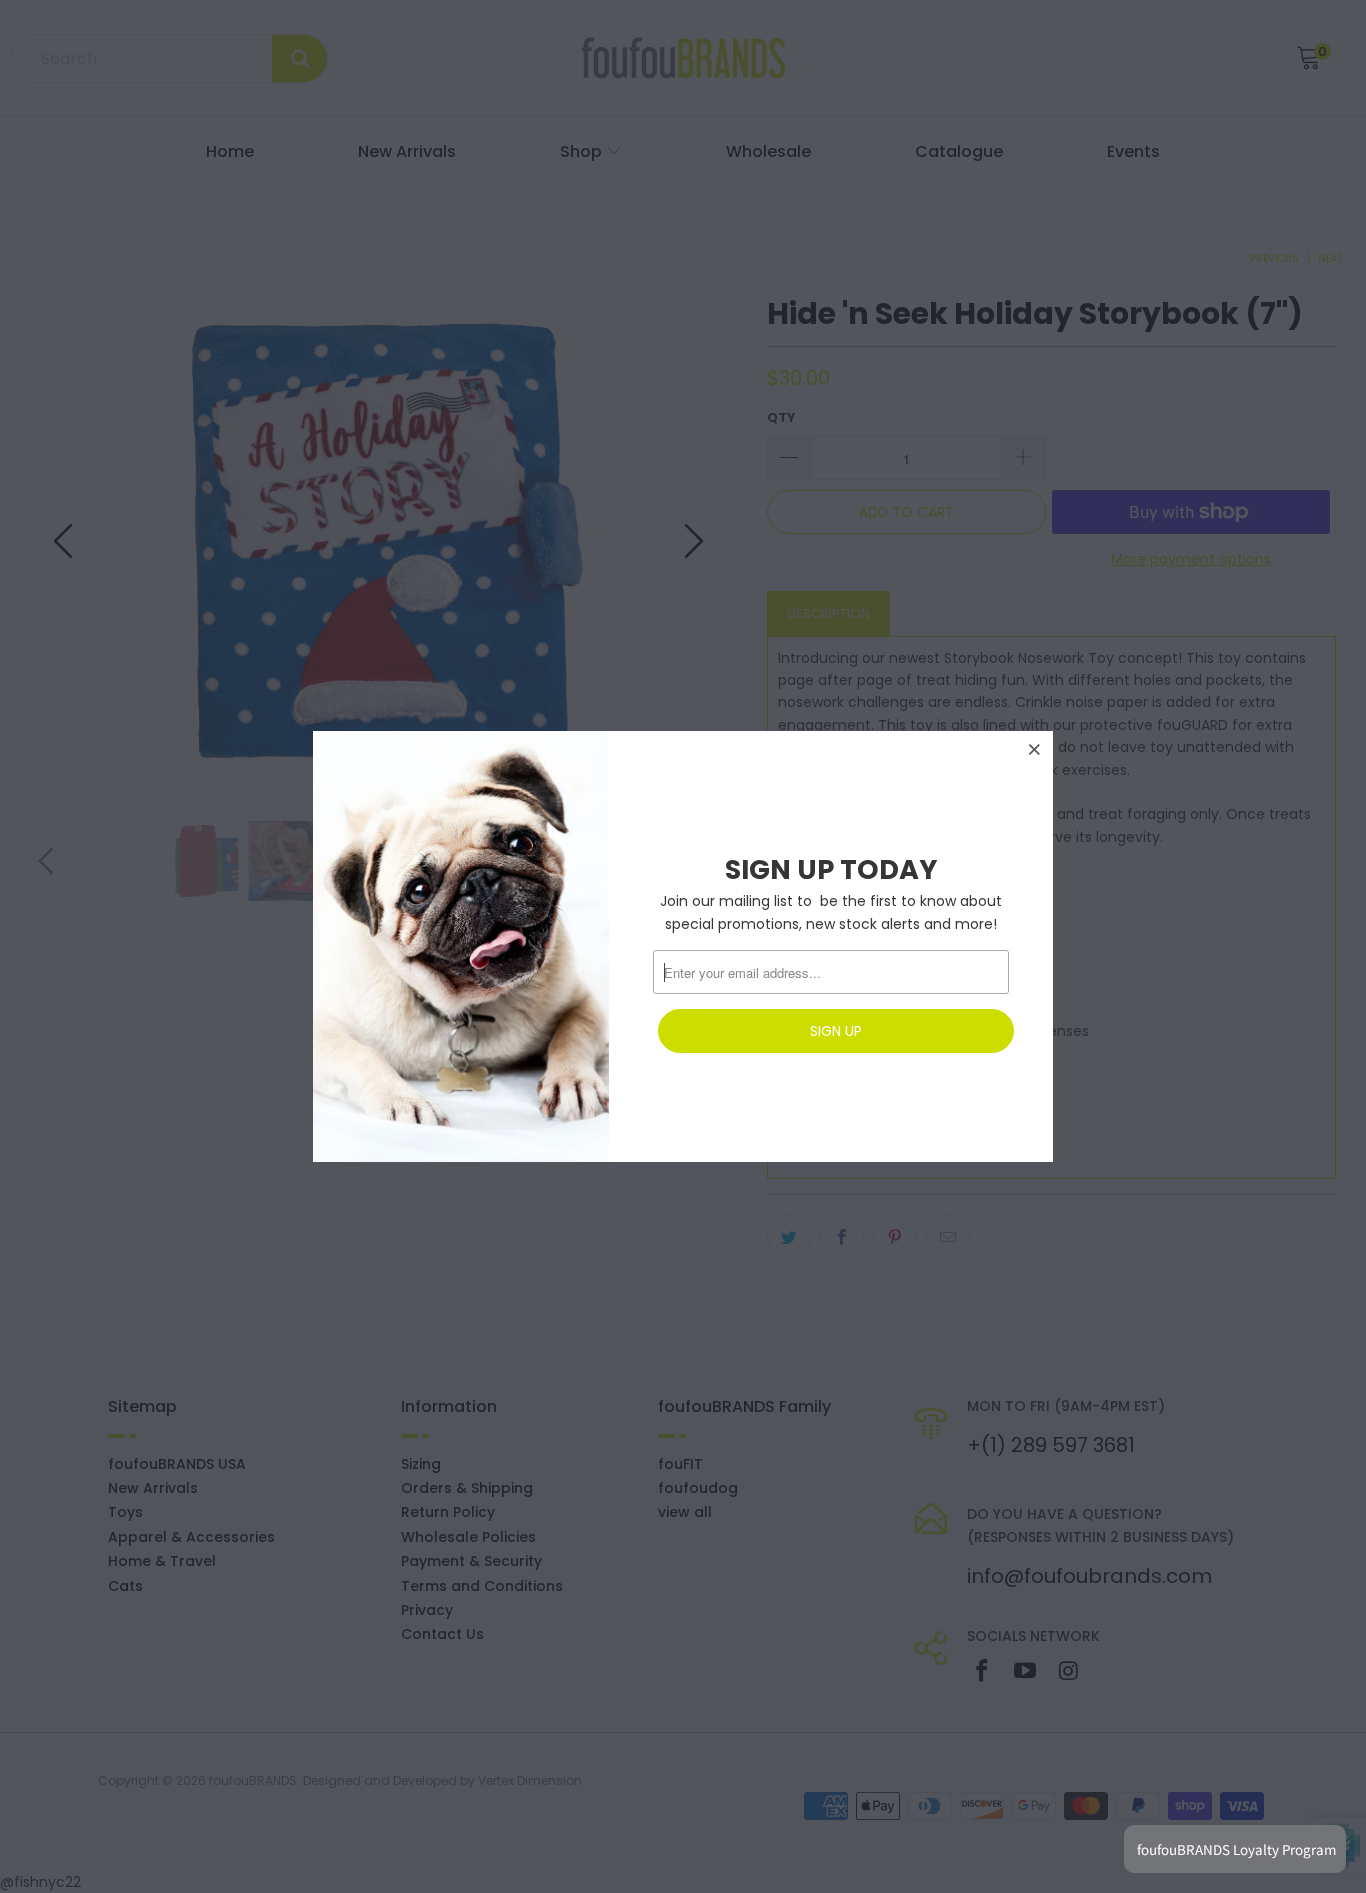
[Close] (1035, 749)
